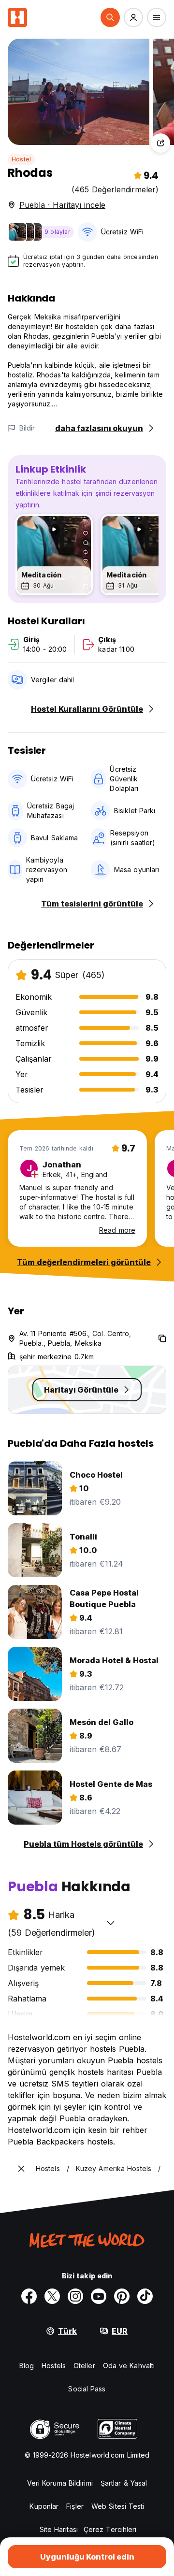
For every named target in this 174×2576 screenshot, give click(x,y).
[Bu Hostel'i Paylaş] (160, 143)
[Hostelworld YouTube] (99, 2296)
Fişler (75, 2506)
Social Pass (87, 2389)
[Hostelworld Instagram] (75, 2296)
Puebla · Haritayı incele (62, 205)
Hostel (21, 159)
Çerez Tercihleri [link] (110, 2529)
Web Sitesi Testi (118, 2506)
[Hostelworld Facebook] (29, 2296)
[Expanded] (21, 2169)
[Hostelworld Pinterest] (122, 2296)
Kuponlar (44, 2506)
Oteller (84, 2366)
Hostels (54, 2366)
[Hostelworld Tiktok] (145, 2296)
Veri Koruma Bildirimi (60, 2483)
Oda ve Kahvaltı (129, 2366)
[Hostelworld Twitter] (52, 2296)
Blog (27, 2366)
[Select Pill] (110, 17)
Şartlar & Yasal (124, 2483)
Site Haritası (59, 2529)
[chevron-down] (111, 1923)
